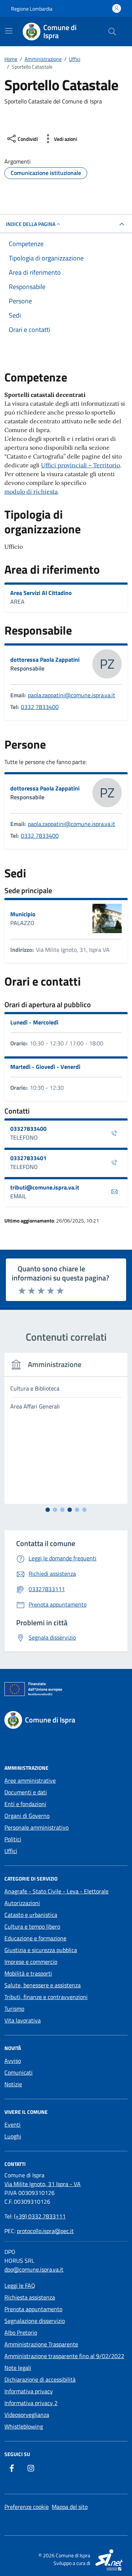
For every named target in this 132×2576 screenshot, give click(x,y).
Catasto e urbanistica (31, 1915)
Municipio (23, 914)
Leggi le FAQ (20, 2285)
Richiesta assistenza (30, 2297)
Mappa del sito (70, 2507)
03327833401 (28, 1158)
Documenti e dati (26, 1792)
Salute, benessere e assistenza (43, 1985)
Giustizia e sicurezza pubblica (41, 1950)
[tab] (48, 1510)
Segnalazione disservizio (35, 2321)
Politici (13, 1839)
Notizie (13, 2084)
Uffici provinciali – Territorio (80, 465)
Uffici (11, 1851)
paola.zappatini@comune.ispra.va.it (71, 695)
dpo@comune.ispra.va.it (34, 2269)
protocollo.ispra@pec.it (45, 2231)
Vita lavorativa (23, 2020)
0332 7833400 (40, 707)
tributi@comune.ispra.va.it (45, 1187)
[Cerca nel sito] (112, 32)
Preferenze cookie (27, 2507)
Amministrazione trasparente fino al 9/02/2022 (64, 2356)
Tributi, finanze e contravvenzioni (46, 1997)
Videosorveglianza (27, 2415)
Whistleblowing (24, 2426)
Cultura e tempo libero (32, 1926)
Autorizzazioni (22, 1903)
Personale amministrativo (36, 1827)
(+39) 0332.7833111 (40, 2216)
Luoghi (13, 2136)
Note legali (18, 2368)
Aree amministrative (30, 1780)
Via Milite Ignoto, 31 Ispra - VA (43, 2184)
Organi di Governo (27, 1816)
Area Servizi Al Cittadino (41, 593)
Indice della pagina (31, 224)
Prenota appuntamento (33, 2309)
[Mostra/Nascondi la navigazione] (9, 31)
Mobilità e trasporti (28, 1973)
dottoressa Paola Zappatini (45, 659)
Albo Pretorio (21, 2332)
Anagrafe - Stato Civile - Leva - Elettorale (56, 1891)
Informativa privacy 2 (31, 2403)
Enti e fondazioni (25, 1804)
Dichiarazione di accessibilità (40, 2379)
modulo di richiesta (31, 492)
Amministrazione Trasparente (41, 2344)
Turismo (14, 2009)
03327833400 (28, 1129)
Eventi (12, 2124)
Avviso (13, 2061)
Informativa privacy (29, 2391)
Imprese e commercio (31, 1962)
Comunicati (19, 2072)
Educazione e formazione (35, 1938)
